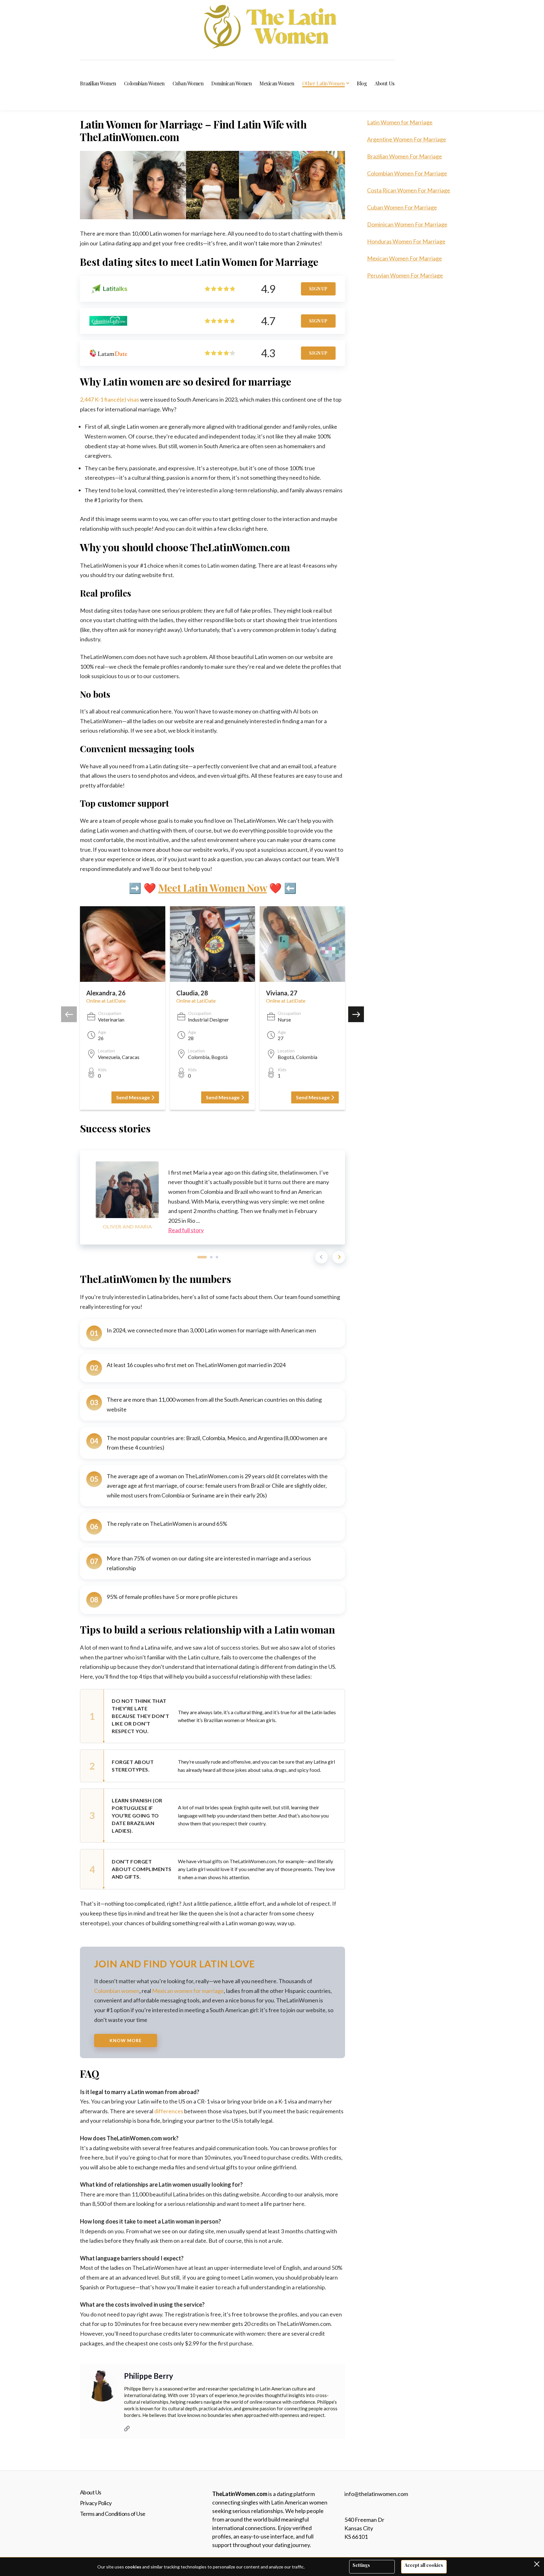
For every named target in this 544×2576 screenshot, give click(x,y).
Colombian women (117, 1991)
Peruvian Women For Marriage (405, 275)
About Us (91, 2492)
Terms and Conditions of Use (113, 2514)
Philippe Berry (149, 2376)
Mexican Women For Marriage (405, 258)
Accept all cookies (424, 2565)
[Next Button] (356, 1014)
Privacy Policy (96, 2503)
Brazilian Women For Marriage (405, 156)
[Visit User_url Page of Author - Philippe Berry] (127, 2428)
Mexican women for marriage (188, 1991)
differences (169, 2111)
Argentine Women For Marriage (407, 139)
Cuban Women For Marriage (402, 207)
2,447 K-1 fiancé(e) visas (110, 399)
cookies (133, 2567)
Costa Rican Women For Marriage (409, 190)
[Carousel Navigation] (330, 1257)
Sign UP (318, 289)
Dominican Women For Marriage (407, 224)
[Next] (339, 1257)
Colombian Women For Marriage (407, 173)
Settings (361, 2565)
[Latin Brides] (272, 27)
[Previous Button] (69, 1014)
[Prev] (321, 1257)
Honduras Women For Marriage (406, 241)
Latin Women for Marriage (400, 122)
